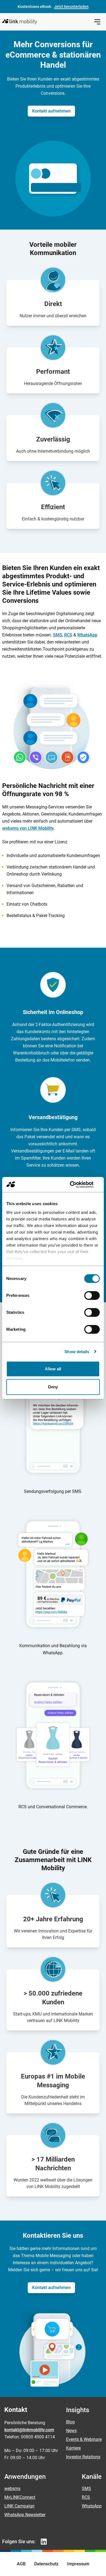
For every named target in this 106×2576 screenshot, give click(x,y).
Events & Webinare (84, 2439)
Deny (53, 1387)
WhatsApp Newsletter (25, 2515)
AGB (21, 2564)
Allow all (53, 1369)
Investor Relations (83, 2457)
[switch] (92, 1296)
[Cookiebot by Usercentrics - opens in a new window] (76, 1185)
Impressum (78, 2564)
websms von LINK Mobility (28, 828)
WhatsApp (87, 635)
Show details (77, 1352)
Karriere (73, 2448)
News (71, 2431)
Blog (70, 2422)
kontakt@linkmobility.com (29, 2430)
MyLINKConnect (20, 2497)
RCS (68, 635)
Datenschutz (46, 2564)
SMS (58, 635)
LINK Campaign (19, 2506)
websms (12, 2488)
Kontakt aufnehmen (51, 111)
